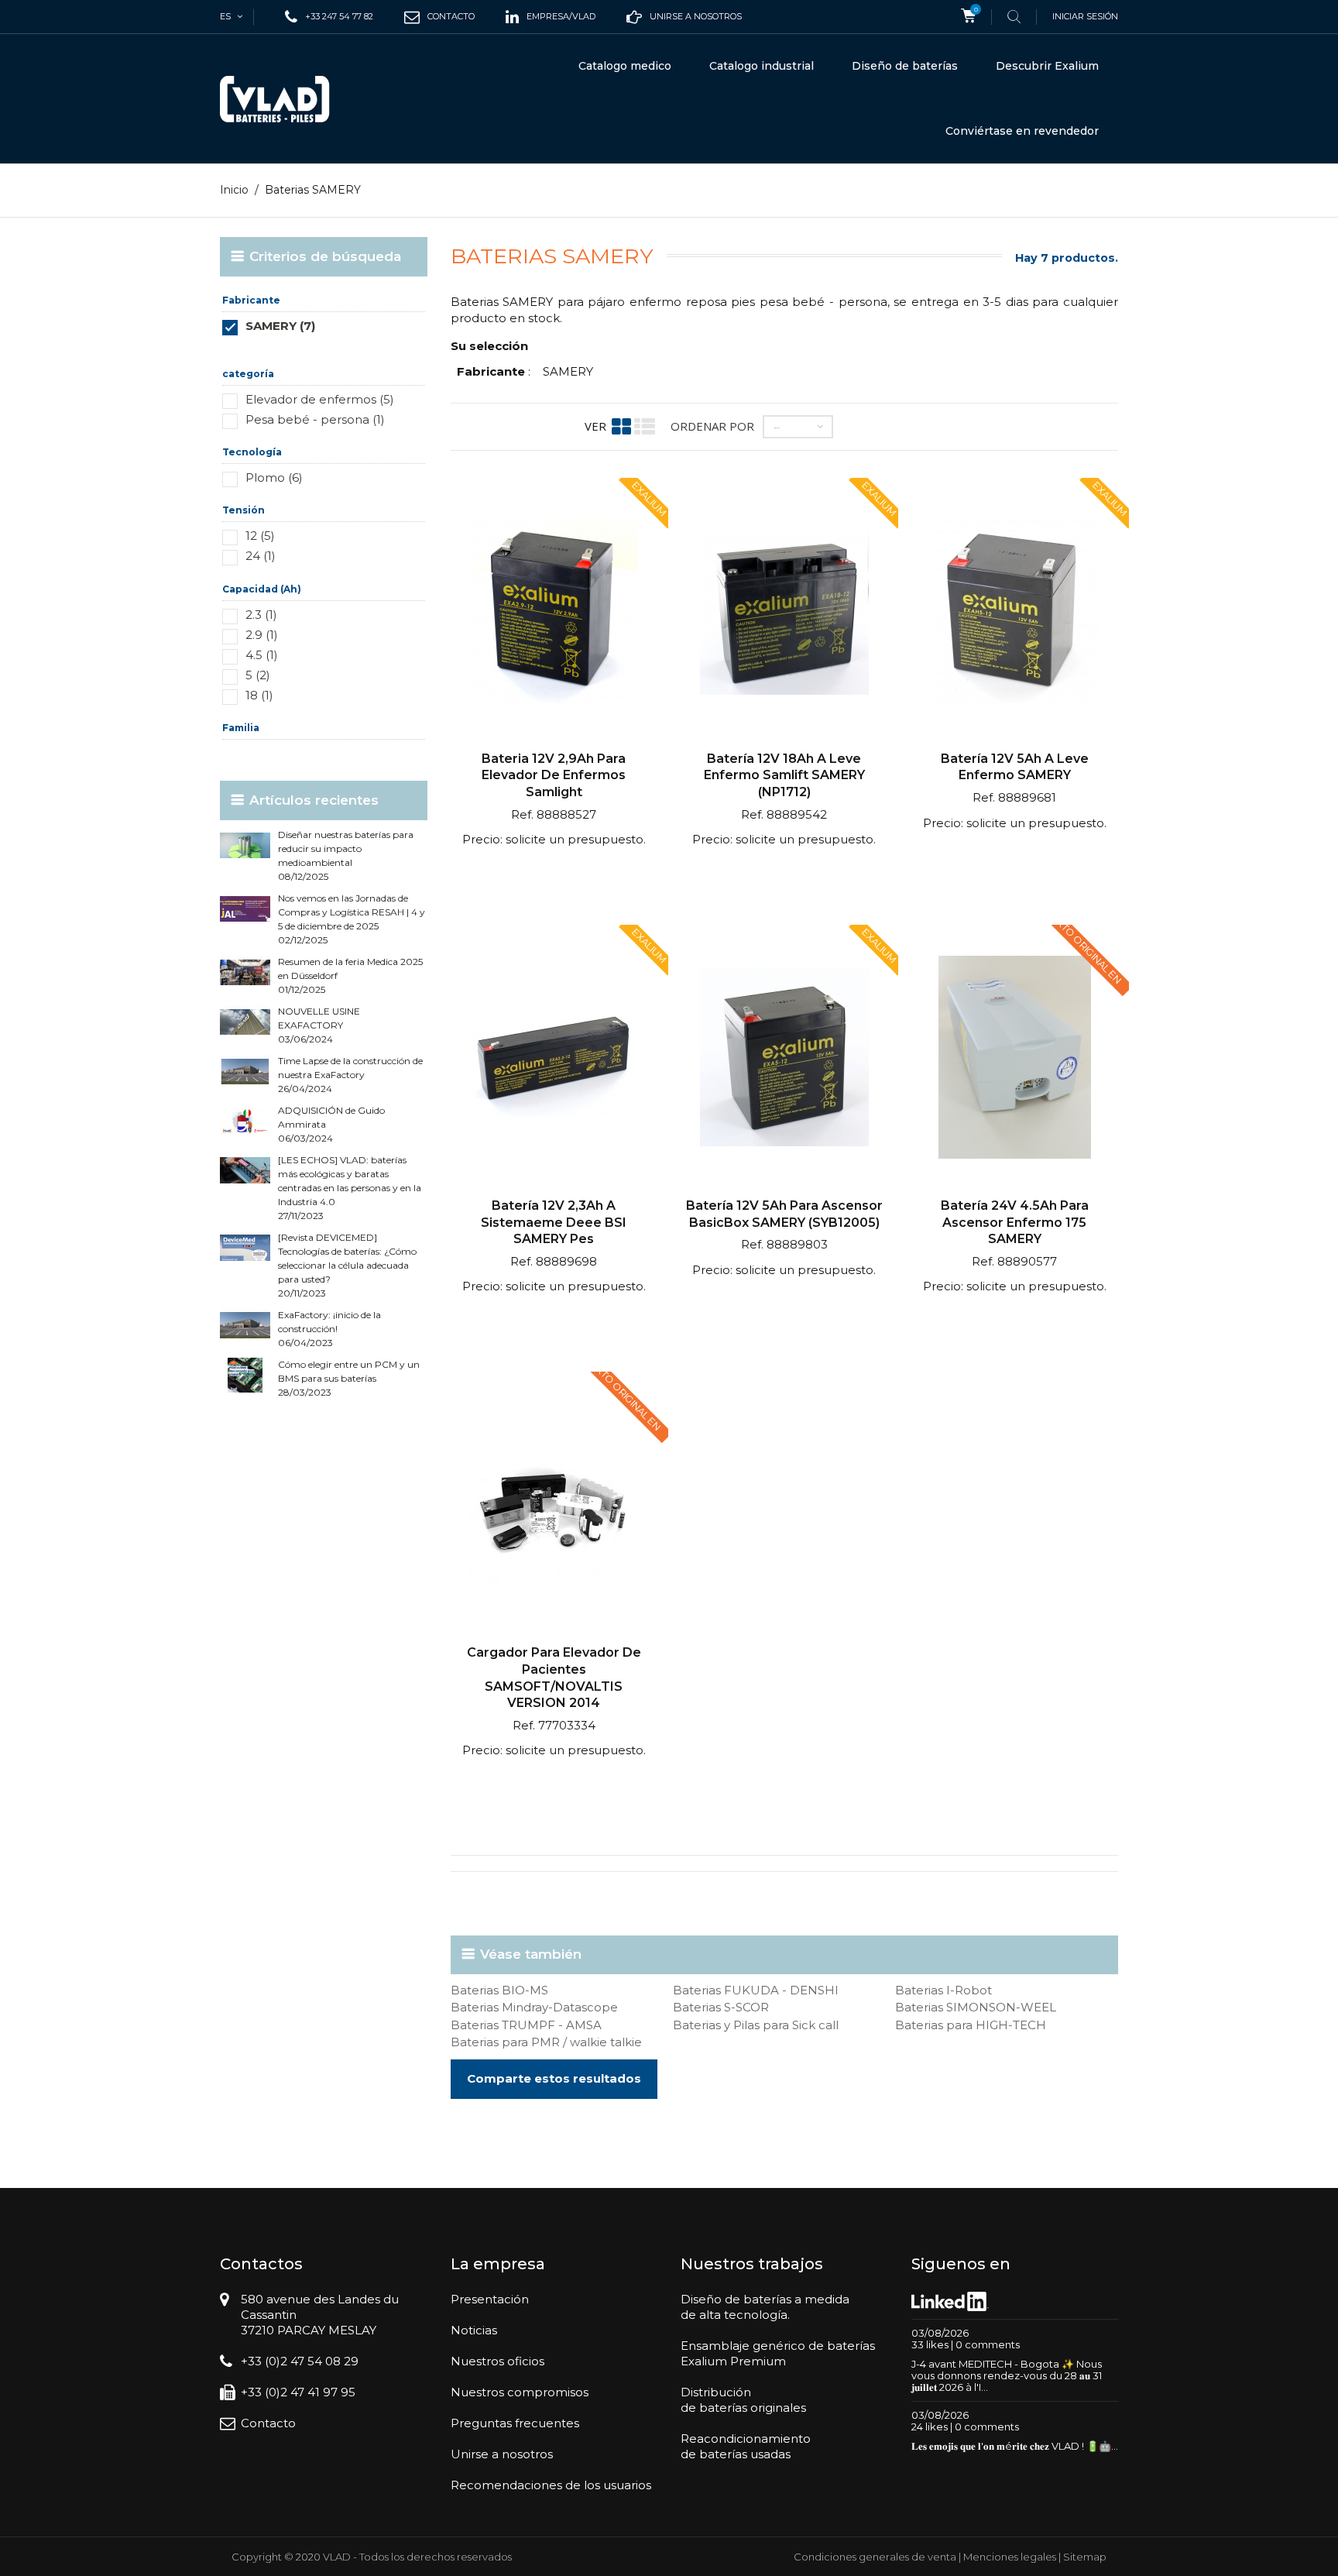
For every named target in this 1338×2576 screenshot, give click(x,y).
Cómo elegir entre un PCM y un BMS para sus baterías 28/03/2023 (349, 1378)
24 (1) (261, 556)
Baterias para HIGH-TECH (971, 2025)
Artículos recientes (314, 800)
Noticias (474, 2330)
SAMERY (568, 371)
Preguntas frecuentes (515, 2423)
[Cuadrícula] (621, 426)
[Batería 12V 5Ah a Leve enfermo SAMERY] (1014, 612)
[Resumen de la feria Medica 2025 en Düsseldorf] (245, 972)
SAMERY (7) (280, 326)
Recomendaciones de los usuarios (551, 2485)
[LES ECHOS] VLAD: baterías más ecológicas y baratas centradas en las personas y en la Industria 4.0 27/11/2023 (350, 1188)
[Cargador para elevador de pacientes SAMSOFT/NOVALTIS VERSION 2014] (554, 1506)
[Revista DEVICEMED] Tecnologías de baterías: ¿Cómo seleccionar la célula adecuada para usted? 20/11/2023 (347, 1265)
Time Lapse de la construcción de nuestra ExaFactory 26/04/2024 (350, 1075)
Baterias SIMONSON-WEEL (976, 2007)
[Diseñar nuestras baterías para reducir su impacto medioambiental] (245, 845)
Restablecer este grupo (381, 349)
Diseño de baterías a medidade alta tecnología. (765, 2307)
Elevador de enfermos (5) (320, 399)
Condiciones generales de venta (875, 2557)
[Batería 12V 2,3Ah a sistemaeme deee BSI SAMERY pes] (554, 1059)
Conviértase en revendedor (1022, 131)
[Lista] (645, 426)
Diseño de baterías (905, 66)
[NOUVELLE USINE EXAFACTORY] (245, 1022)
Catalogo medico (625, 66)
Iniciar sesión (1085, 16)
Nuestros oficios (497, 2361)
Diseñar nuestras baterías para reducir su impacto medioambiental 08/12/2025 (346, 855)
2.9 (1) (262, 635)
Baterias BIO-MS (499, 1990)
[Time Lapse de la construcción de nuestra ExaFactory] (245, 1072)
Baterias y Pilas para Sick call (756, 2025)
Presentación (490, 2299)
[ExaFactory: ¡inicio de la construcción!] (245, 1326)
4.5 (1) (262, 655)
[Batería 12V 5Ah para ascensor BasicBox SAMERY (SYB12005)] (784, 1059)
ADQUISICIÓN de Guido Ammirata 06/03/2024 (331, 1124)
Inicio (234, 190)
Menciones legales (1010, 2557)
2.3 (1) (261, 615)
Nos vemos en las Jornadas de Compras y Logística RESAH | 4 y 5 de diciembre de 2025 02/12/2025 (352, 919)
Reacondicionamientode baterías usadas (746, 2446)
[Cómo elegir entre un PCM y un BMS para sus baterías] (245, 1375)
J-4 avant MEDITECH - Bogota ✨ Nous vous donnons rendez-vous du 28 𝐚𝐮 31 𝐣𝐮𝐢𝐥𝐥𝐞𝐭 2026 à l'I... (1007, 2375)
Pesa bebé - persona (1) (315, 419)
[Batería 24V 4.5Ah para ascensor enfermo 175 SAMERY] (1014, 1059)
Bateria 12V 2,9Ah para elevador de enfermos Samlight (554, 775)
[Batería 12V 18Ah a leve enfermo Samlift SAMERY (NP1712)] (784, 612)
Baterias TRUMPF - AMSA (526, 2025)
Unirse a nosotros (502, 2454)
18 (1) (259, 695)
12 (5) (260, 536)
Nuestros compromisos (520, 2392)
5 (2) (258, 675)
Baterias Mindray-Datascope (534, 2007)
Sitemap (1085, 2557)
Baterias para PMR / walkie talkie (546, 2042)
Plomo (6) (274, 477)
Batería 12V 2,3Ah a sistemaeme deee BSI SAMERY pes (554, 1222)
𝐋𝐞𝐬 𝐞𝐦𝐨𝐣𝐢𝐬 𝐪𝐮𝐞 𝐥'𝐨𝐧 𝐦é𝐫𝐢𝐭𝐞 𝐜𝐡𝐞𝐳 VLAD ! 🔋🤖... (1015, 2446)
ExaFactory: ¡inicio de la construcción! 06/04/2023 (329, 1329)
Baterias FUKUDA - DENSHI (756, 1990)
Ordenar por (712, 426)
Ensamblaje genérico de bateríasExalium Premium (778, 2353)
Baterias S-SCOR (721, 2007)
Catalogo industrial (762, 66)
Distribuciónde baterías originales (743, 2400)
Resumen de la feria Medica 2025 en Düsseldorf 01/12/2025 (350, 975)
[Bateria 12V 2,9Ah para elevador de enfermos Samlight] (554, 612)
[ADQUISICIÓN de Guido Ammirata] (245, 1121)
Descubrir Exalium (1047, 66)
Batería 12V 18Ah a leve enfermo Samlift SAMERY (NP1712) (784, 775)
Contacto (268, 2423)
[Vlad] (285, 99)
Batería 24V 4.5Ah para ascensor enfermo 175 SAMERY (1015, 1222)
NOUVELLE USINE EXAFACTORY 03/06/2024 (319, 1025)
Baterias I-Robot (943, 1990)
